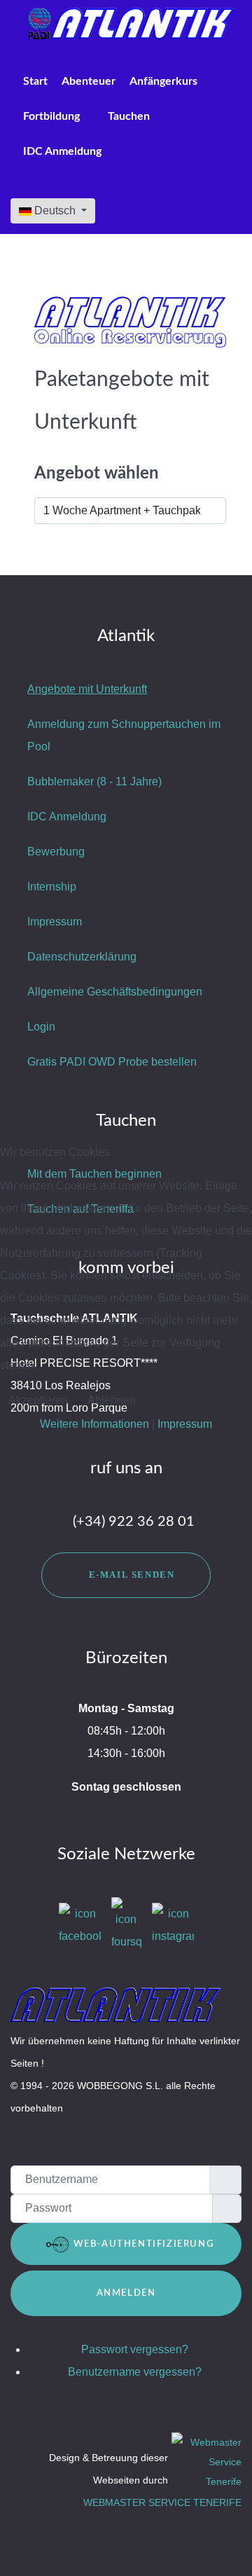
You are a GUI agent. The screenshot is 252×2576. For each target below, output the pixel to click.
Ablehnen (112, 1400)
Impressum (185, 1424)
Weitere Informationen (94, 1424)
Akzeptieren (38, 1400)
